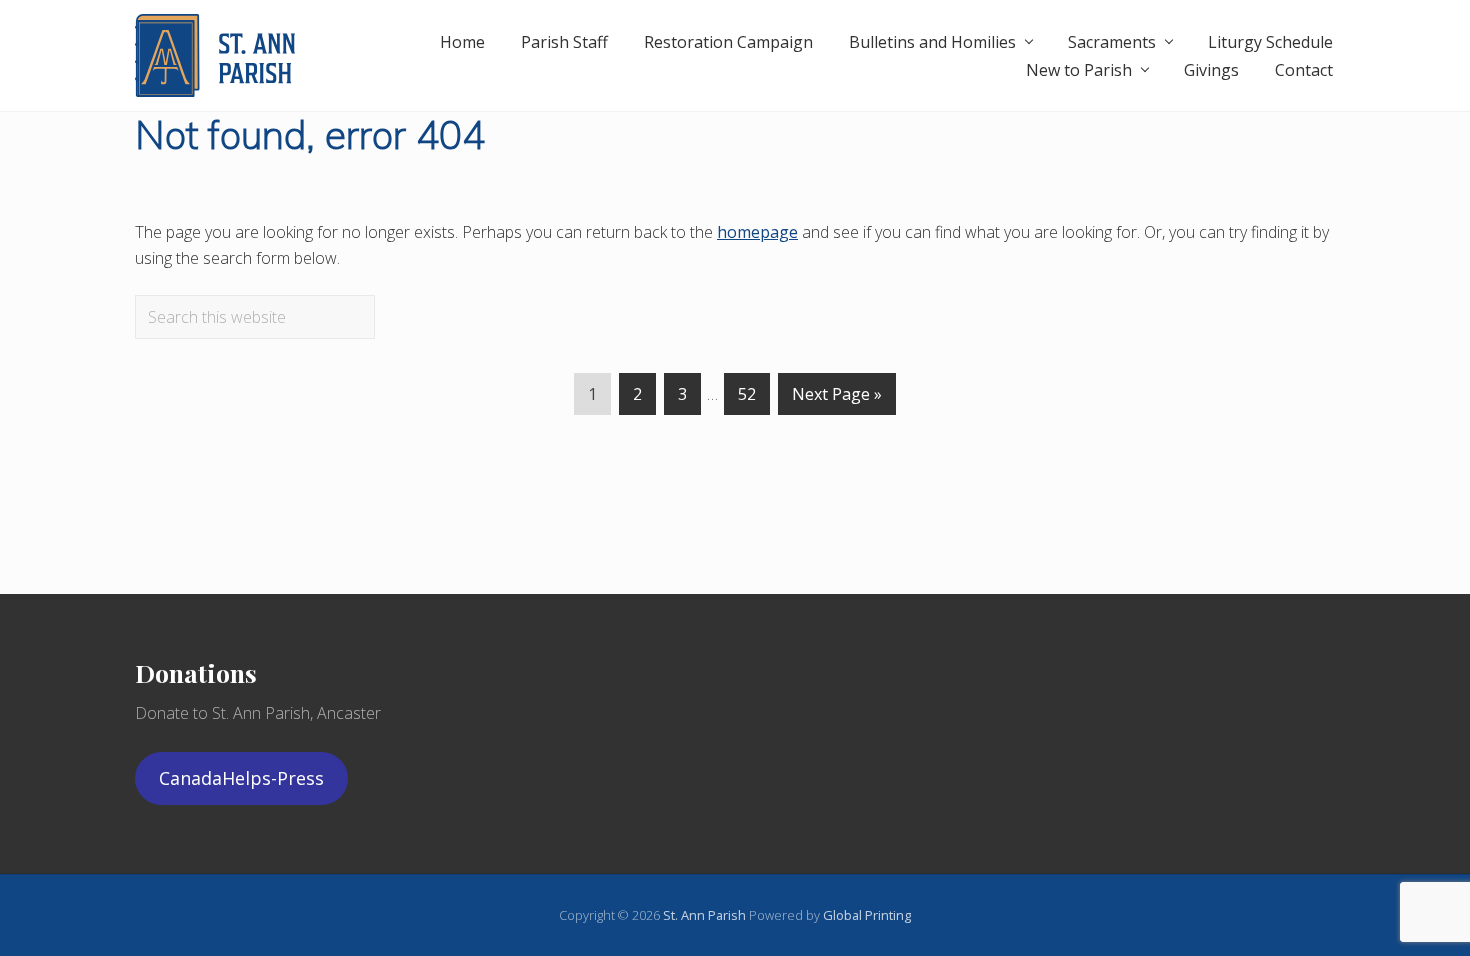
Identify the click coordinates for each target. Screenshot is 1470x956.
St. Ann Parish (706, 915)
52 (747, 399)
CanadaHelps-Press (241, 778)
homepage (757, 232)
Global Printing (867, 915)
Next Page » (837, 399)
